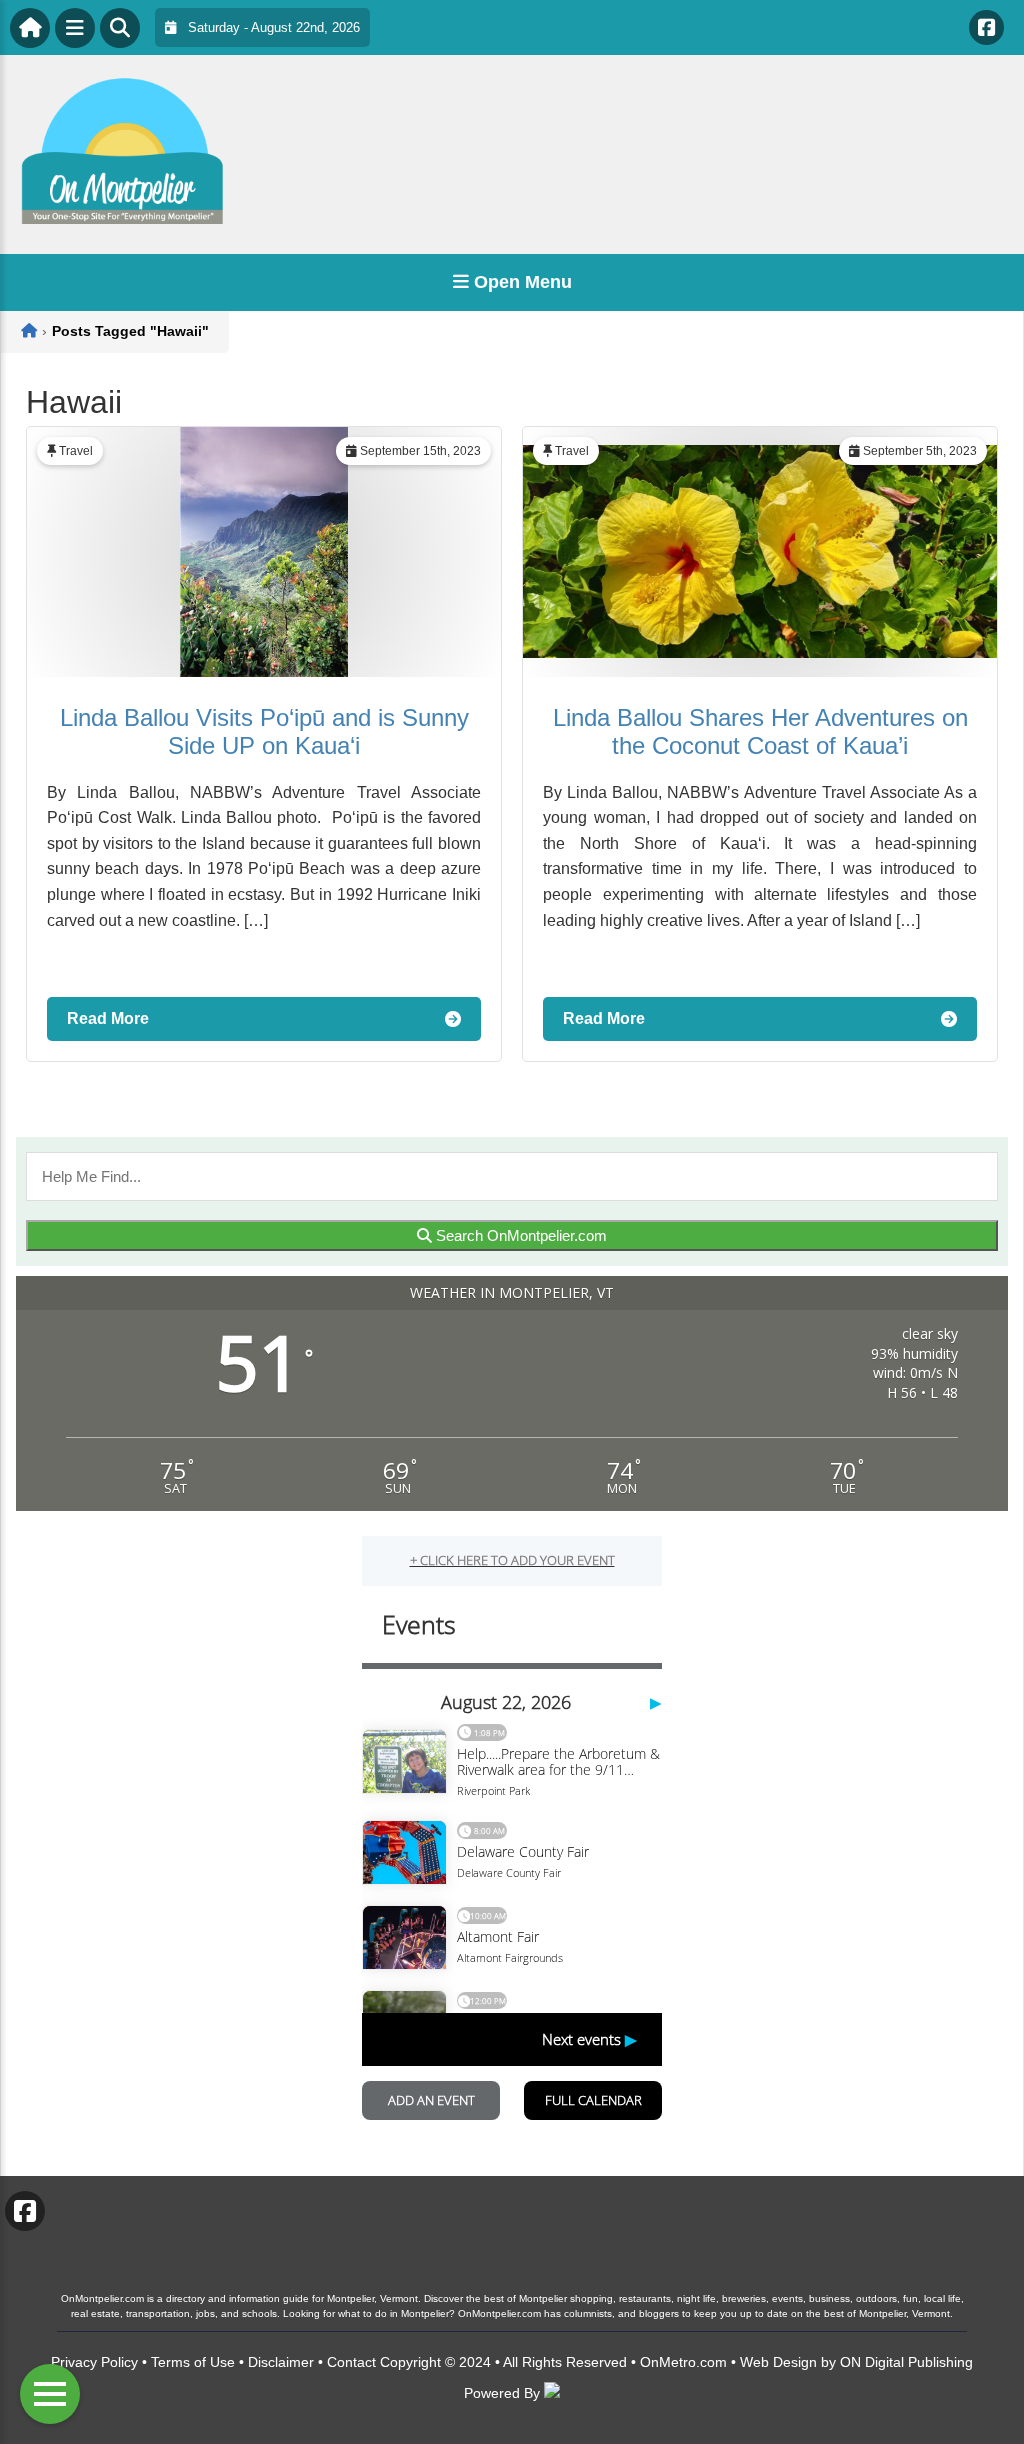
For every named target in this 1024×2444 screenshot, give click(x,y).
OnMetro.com (683, 2362)
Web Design (778, 2362)
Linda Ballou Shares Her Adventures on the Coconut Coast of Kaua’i (760, 731)
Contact (351, 2362)
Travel (76, 451)
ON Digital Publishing (906, 2362)
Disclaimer (281, 2362)
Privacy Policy (94, 2362)
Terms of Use (193, 2362)
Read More (108, 1018)
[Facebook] (986, 27)
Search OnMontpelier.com (519, 1235)
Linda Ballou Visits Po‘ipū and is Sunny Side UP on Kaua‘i (264, 731)
